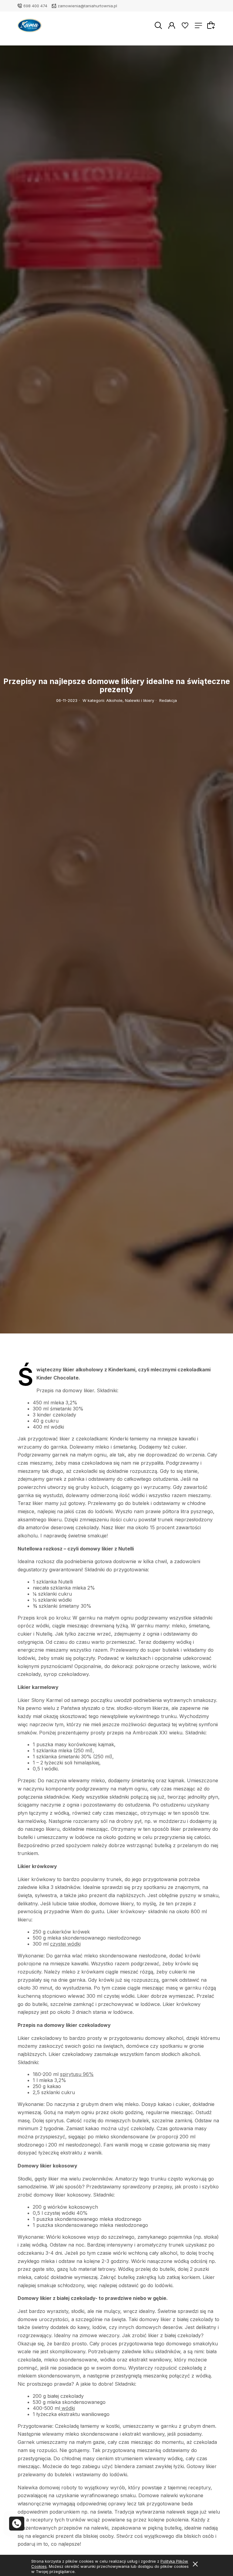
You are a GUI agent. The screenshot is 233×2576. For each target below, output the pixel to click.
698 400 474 (35, 6)
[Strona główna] (29, 26)
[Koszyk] (212, 25)
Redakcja (168, 700)
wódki (68, 2408)
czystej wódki (65, 1944)
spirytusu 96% (77, 2074)
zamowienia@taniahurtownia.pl (87, 6)
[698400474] (17, 2524)
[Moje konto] (172, 25)
